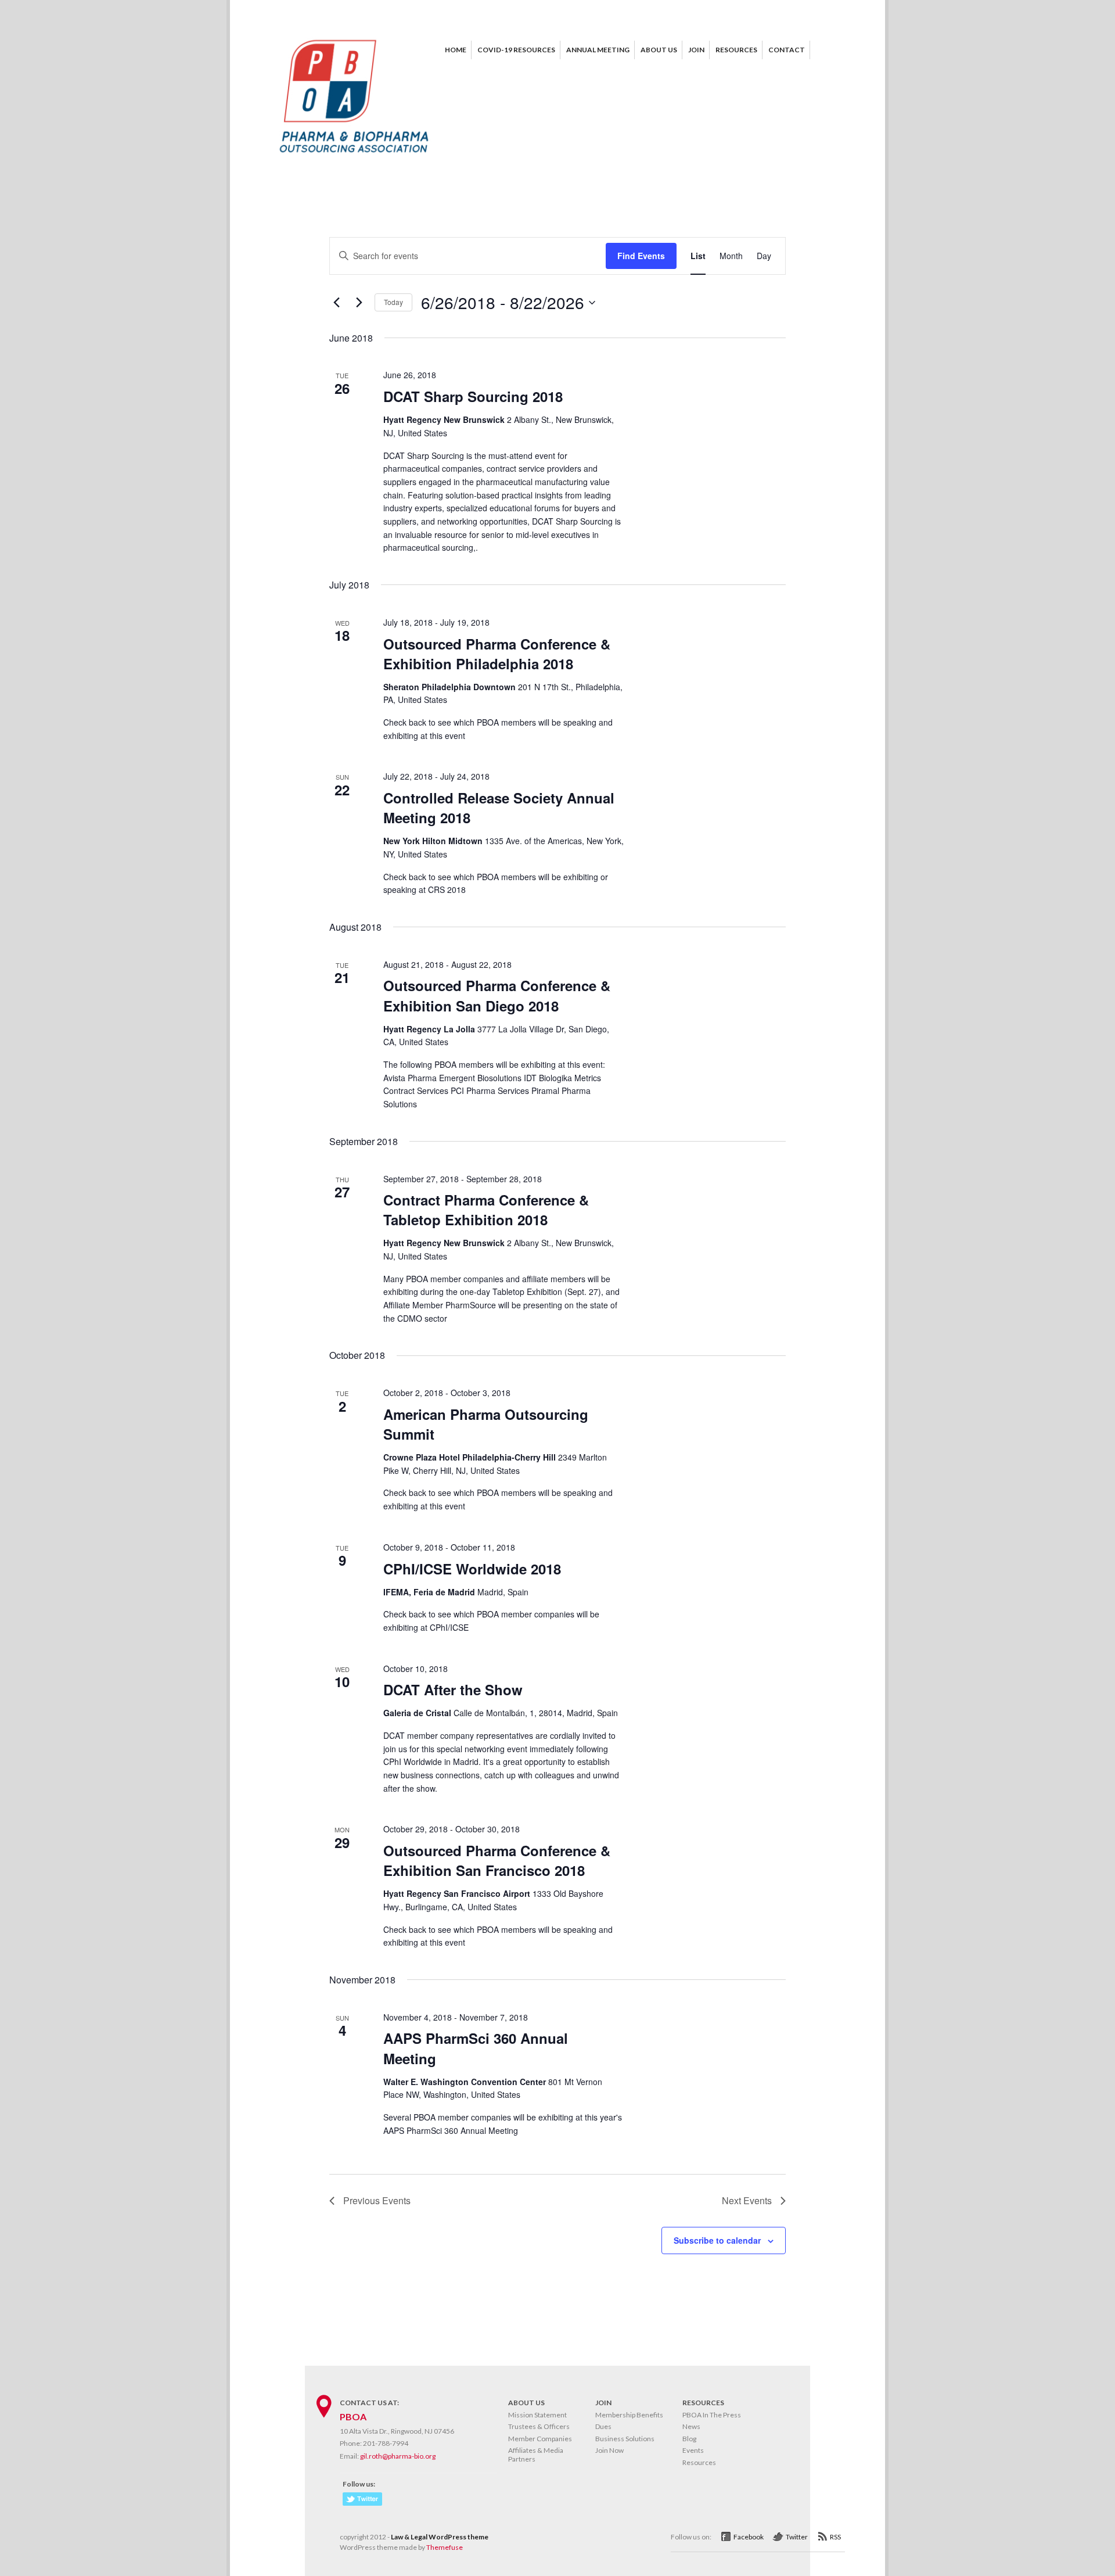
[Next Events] (359, 303)
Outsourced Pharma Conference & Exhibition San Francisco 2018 (497, 1860)
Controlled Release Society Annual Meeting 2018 (499, 808)
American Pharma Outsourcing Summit (486, 1424)
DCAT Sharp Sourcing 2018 (473, 396)
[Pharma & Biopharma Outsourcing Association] (354, 157)
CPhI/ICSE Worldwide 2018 (472, 1569)
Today (393, 302)
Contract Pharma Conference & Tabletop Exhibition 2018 (486, 1210)
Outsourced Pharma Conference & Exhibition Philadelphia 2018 (497, 654)
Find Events (641, 256)
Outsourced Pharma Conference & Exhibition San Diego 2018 (497, 995)
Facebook (749, 2537)
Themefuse (445, 2547)
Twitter (797, 2537)
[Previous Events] (336, 303)
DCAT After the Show (453, 1689)
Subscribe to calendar (717, 2240)
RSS (835, 2537)
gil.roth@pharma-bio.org (398, 2456)
